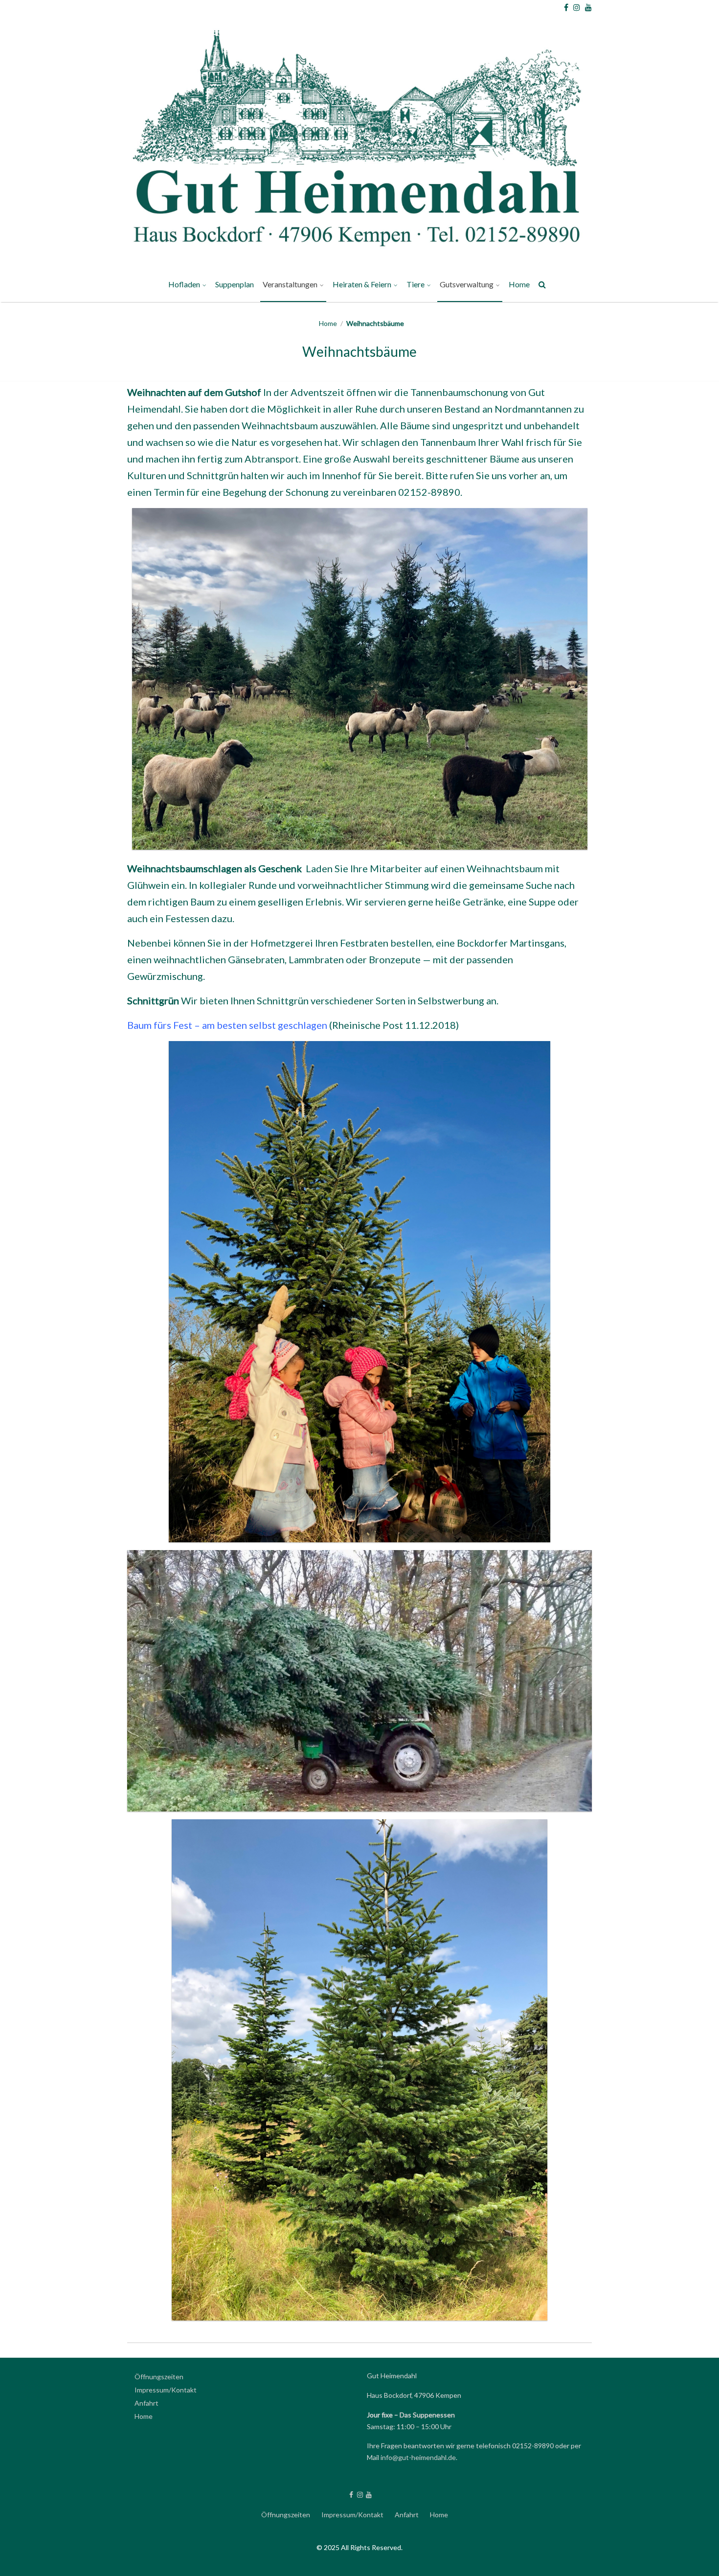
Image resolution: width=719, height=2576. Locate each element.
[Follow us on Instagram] (577, 7)
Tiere (416, 284)
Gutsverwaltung (467, 284)
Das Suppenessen (427, 2415)
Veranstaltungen (290, 284)
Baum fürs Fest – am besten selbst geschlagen (227, 1025)
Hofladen (184, 284)
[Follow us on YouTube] (588, 7)
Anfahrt (146, 2403)
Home (519, 284)
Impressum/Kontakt (166, 2390)
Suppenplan (235, 284)
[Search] (543, 286)
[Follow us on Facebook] (566, 7)
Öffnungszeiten (159, 2377)
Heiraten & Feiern (362, 284)
